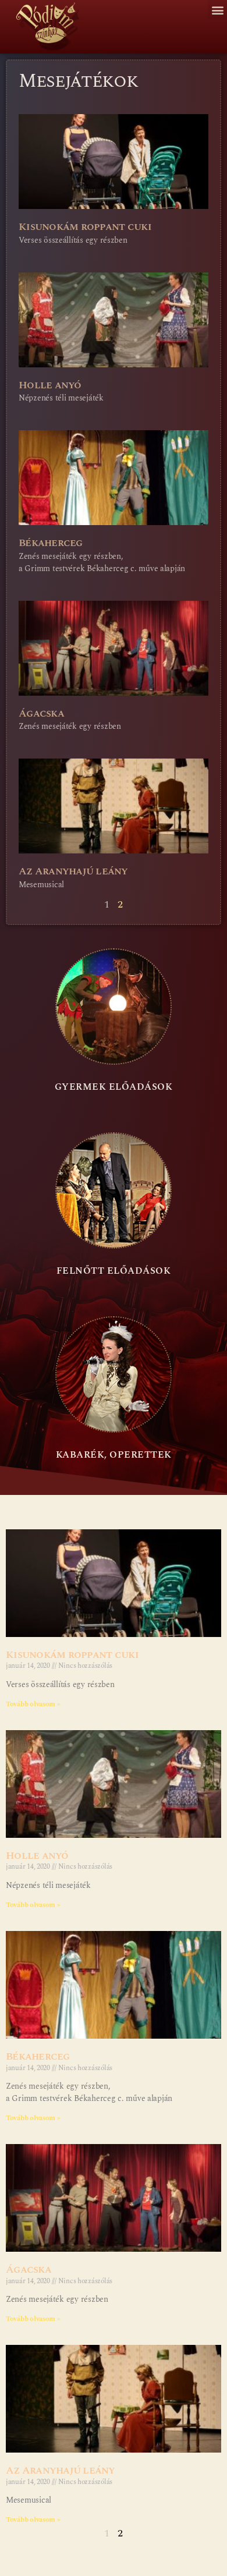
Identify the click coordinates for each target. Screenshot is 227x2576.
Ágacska (41, 713)
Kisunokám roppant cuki (85, 227)
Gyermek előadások (114, 1087)
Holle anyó (50, 385)
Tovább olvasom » (33, 1704)
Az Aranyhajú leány (73, 871)
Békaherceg (51, 543)
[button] (217, 10)
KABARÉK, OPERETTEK (114, 1455)
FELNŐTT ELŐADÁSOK (114, 1271)
